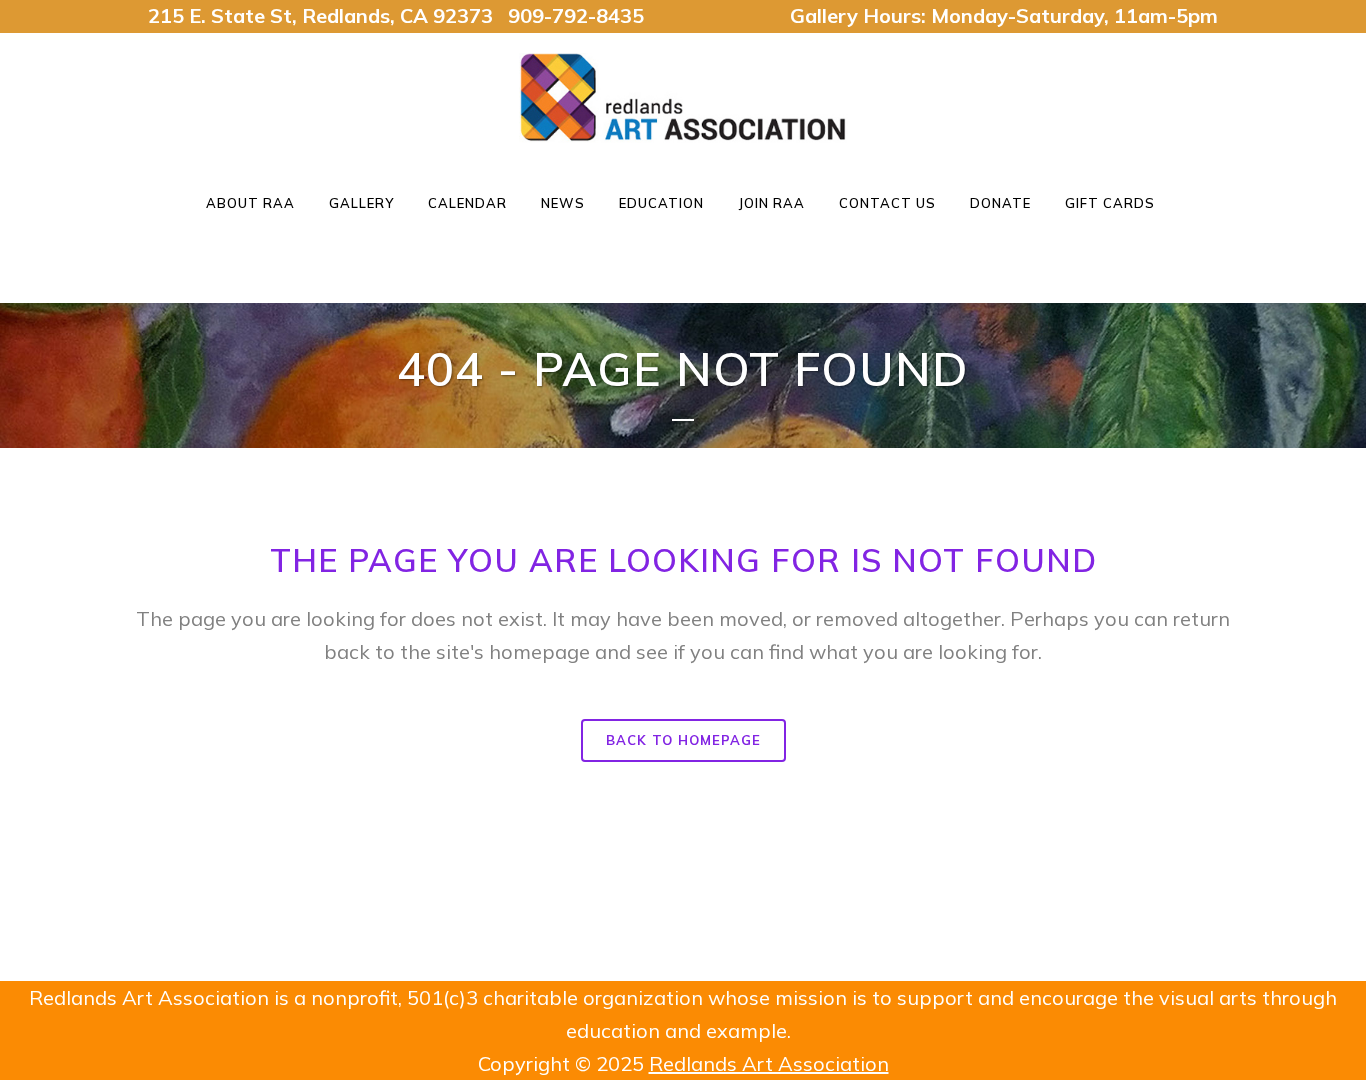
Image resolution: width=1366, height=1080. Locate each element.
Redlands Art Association (769, 1063)
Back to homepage (683, 740)
